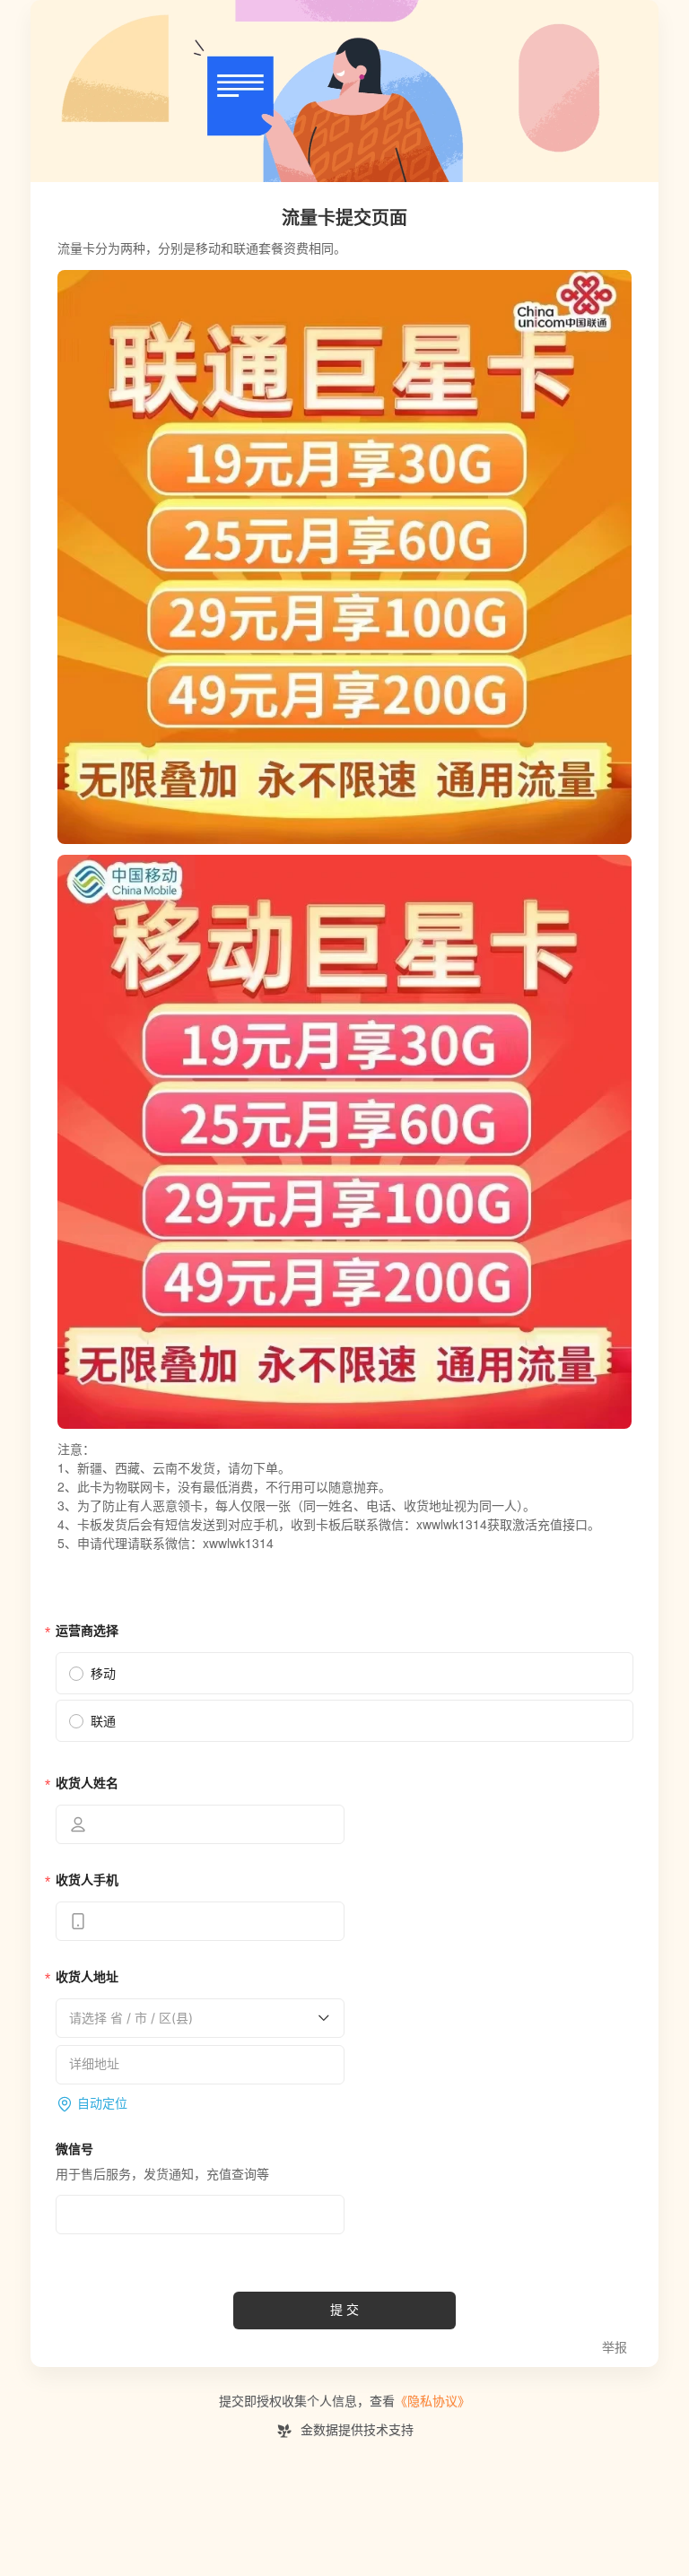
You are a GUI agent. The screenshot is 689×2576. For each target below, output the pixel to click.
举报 (615, 2348)
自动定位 (102, 2104)
